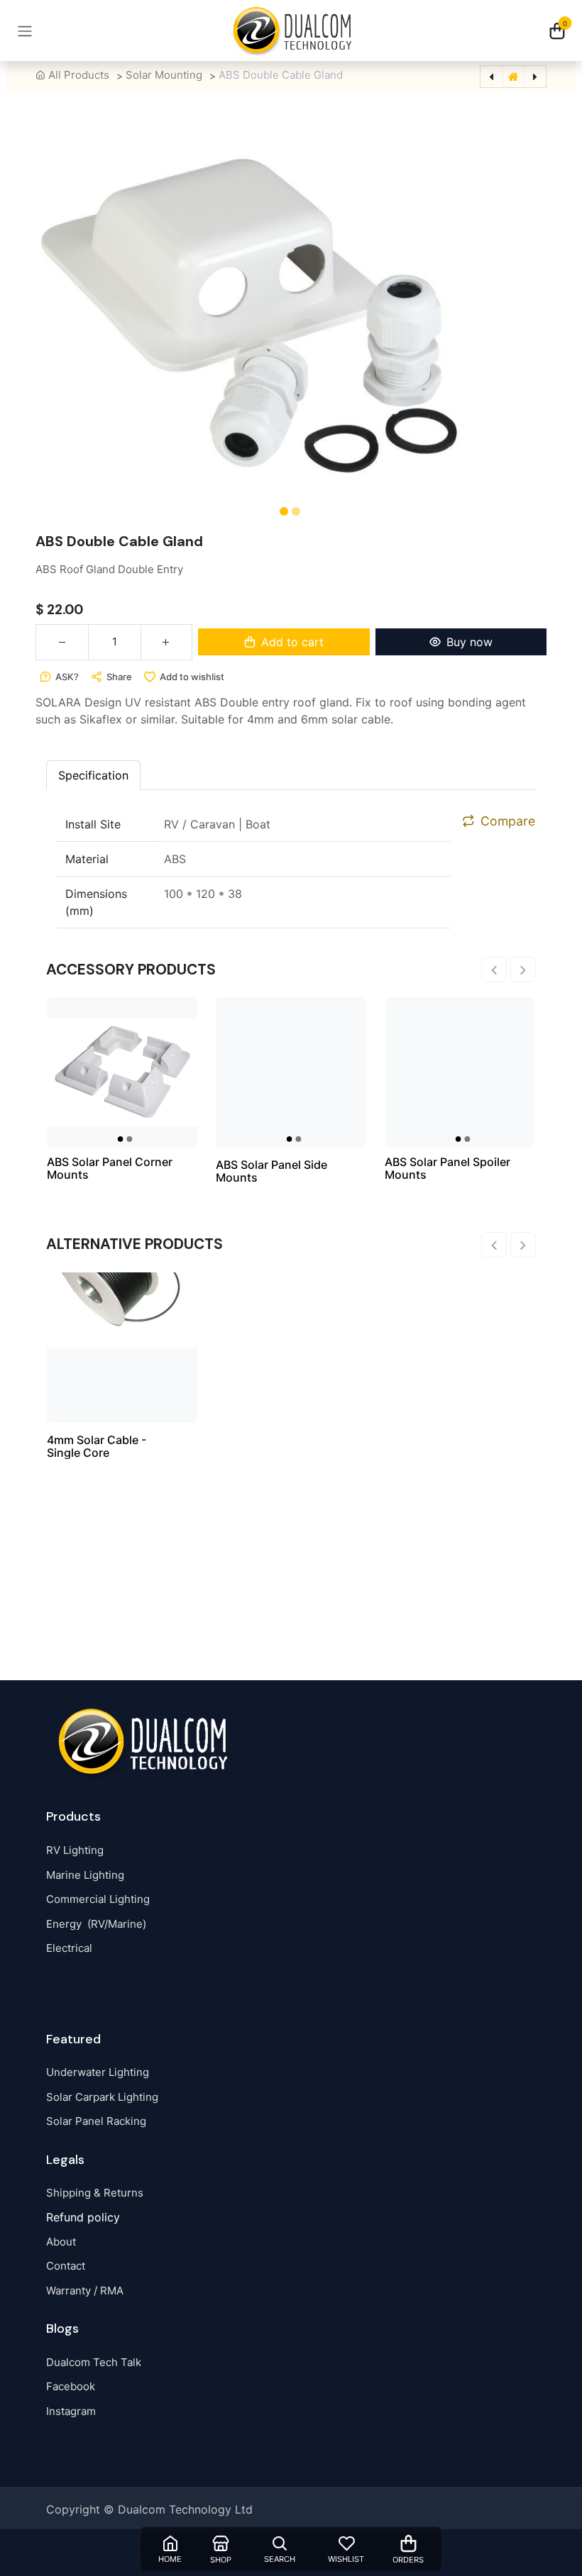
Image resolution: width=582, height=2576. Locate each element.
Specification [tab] (93, 775)
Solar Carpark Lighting (102, 2097)
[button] (43, 305)
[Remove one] (62, 642)
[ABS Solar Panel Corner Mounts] (122, 1072)
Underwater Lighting (98, 2072)
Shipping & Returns (95, 2193)
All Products (79, 75)
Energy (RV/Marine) (96, 1924)
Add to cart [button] (292, 642)
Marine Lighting (85, 1875)
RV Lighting (75, 1850)
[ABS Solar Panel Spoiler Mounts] (460, 1072)
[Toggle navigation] (25, 30)
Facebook (71, 2386)
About (61, 2242)
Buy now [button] (470, 642)
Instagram (71, 2411)
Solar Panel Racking (96, 2121)
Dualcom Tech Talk (94, 2362)
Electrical (69, 1948)
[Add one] (166, 642)
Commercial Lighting (98, 1899)
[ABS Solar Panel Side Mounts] (291, 1072)
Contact (66, 2266)
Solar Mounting (164, 75)
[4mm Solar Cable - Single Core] (122, 1348)
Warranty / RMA (85, 2291)
